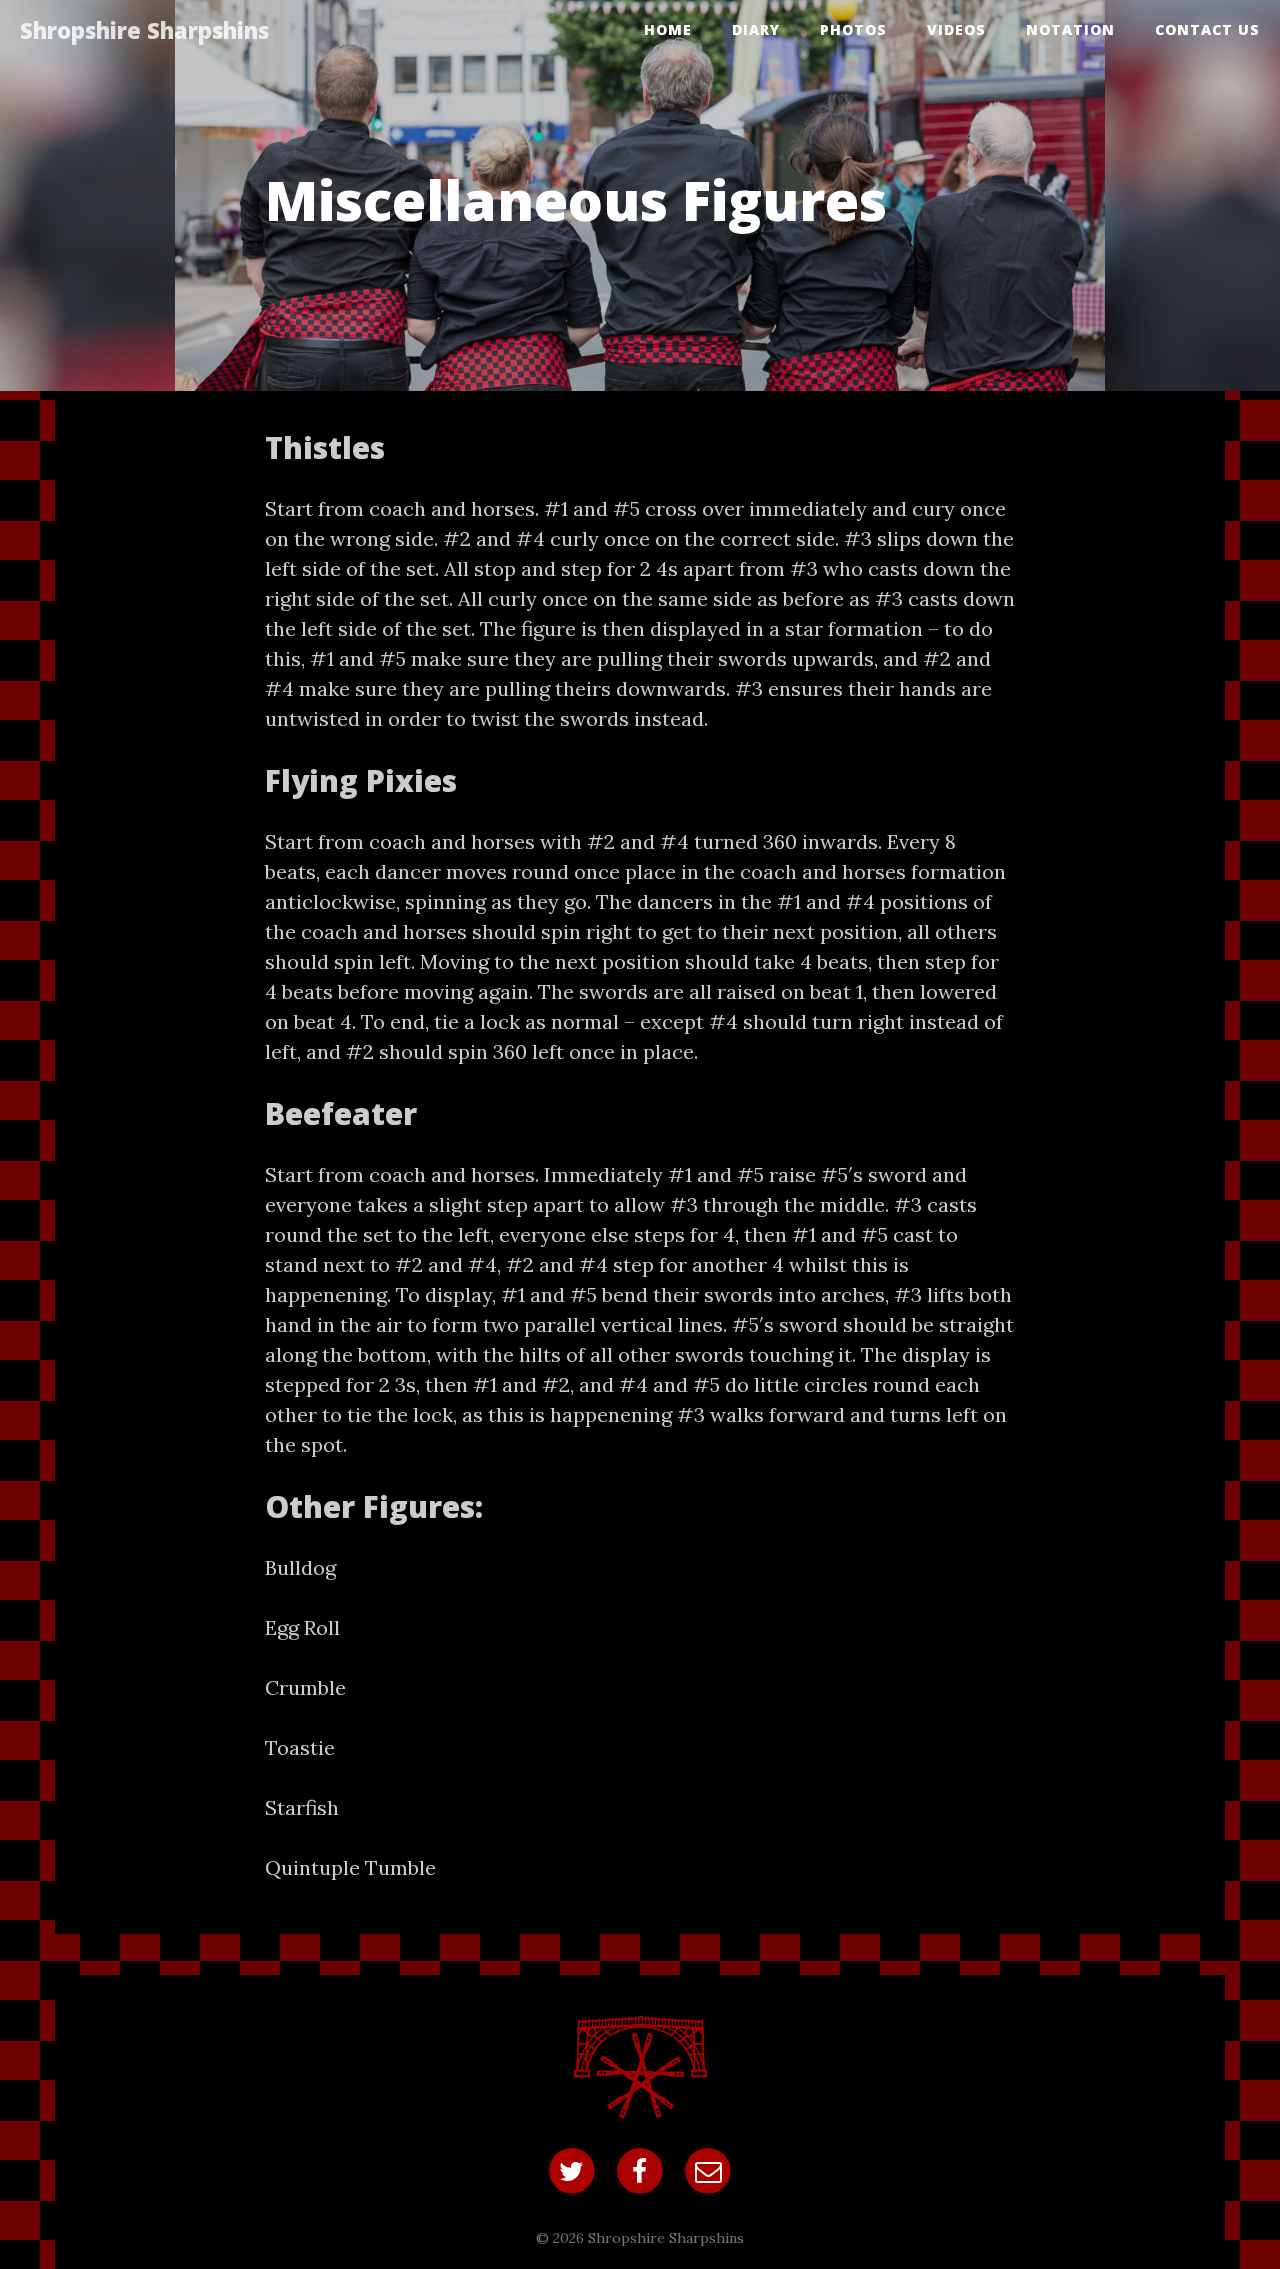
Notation (1070, 29)
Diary (756, 29)
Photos (853, 29)
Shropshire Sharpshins (144, 30)
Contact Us (1207, 29)
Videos (956, 29)
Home (668, 29)
